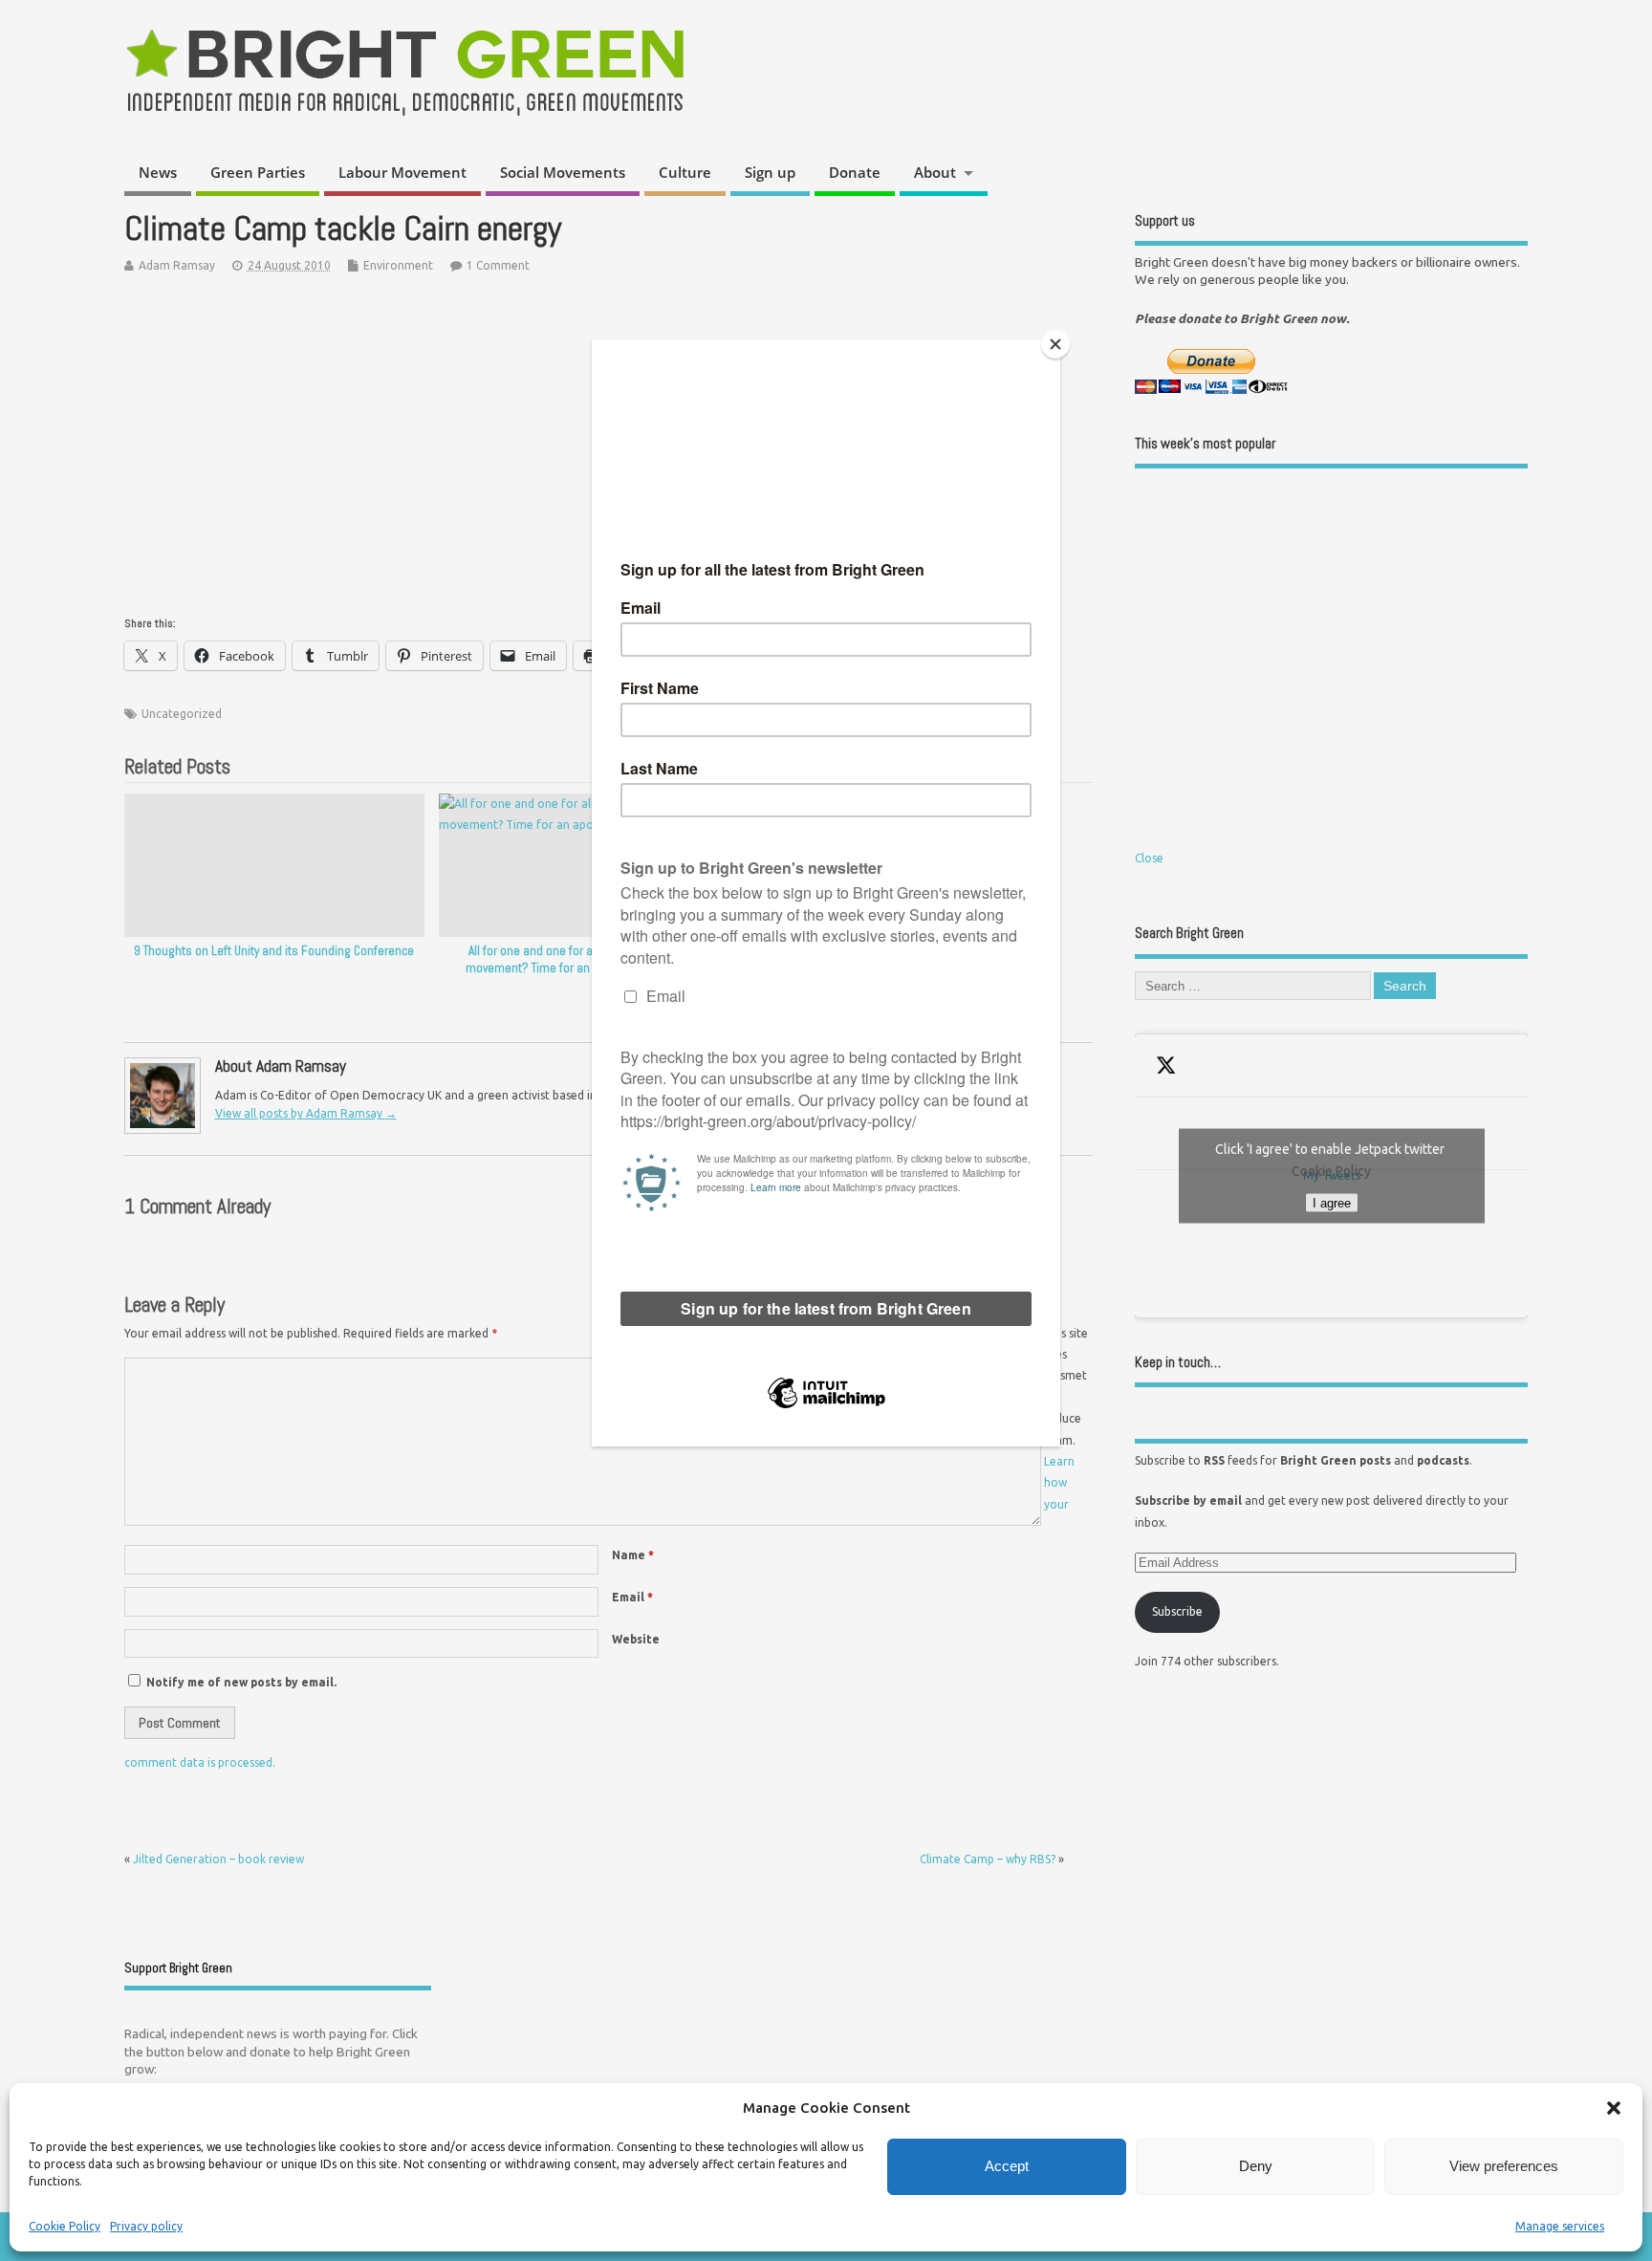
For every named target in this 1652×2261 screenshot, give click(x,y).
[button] (1614, 2108)
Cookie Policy (65, 2226)
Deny (1256, 2166)
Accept (1007, 2166)
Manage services (1560, 2226)
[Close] (1055, 344)
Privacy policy (146, 2226)
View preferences (1504, 2166)
